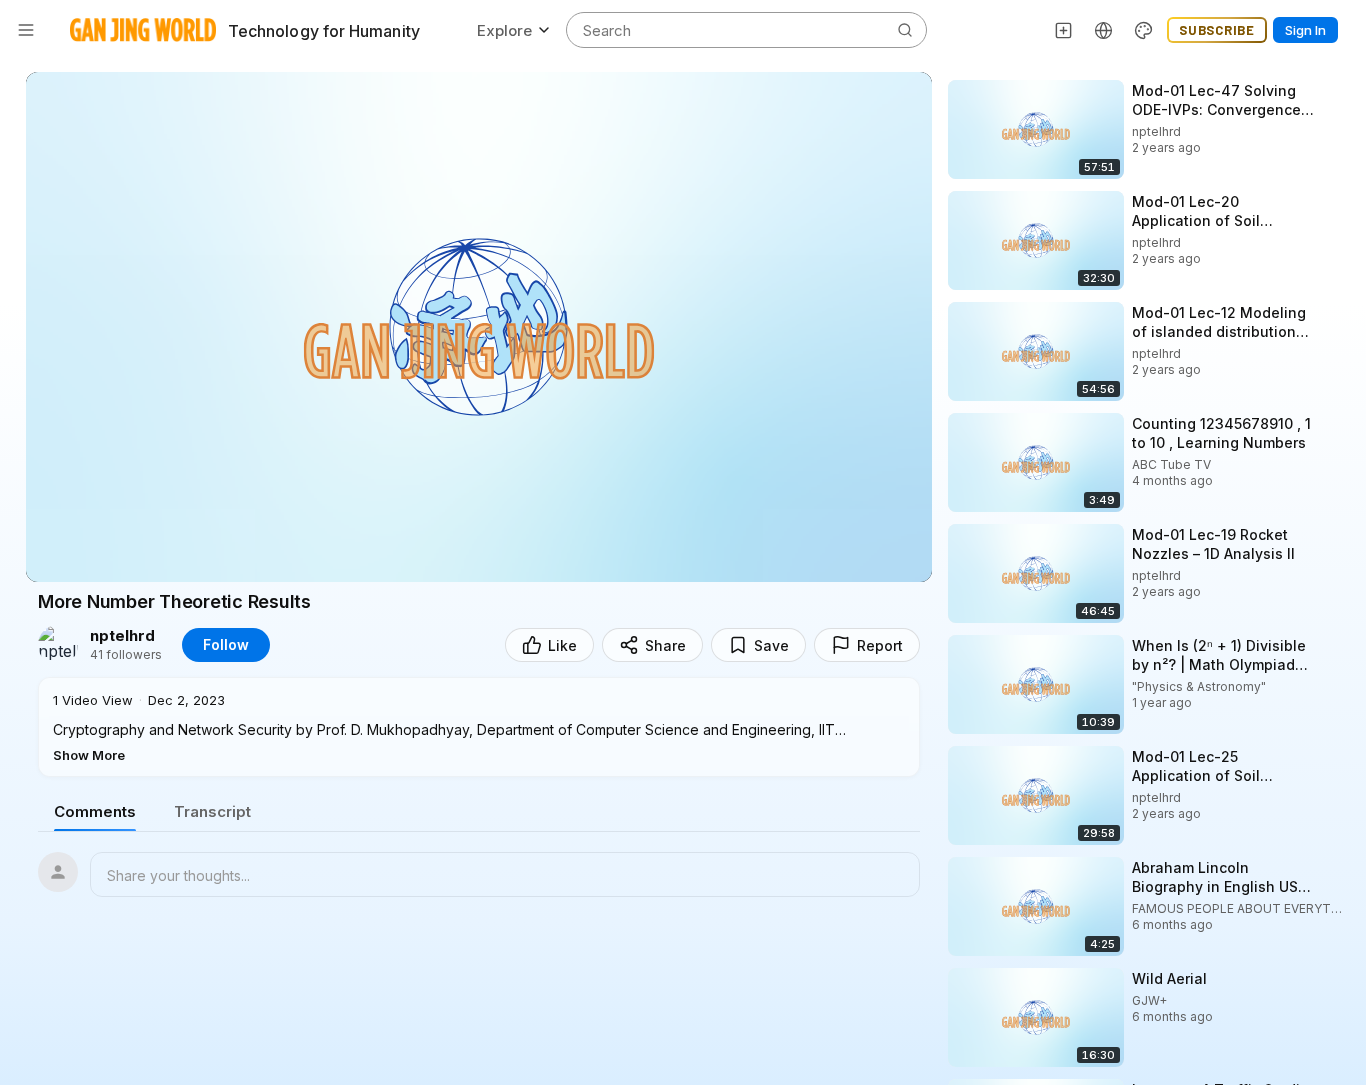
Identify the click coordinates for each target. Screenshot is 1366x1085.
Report (880, 645)
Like (562, 645)
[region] (479, 327)
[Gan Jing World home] (143, 30)
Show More (89, 755)
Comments (95, 811)
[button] (479, 727)
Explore (504, 30)
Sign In (1305, 30)
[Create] (1064, 30)
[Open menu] (26, 30)
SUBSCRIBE (1217, 30)
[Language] (1104, 30)
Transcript (212, 811)
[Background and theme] (1144, 30)
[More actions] (1336, 90)
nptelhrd (122, 636)
